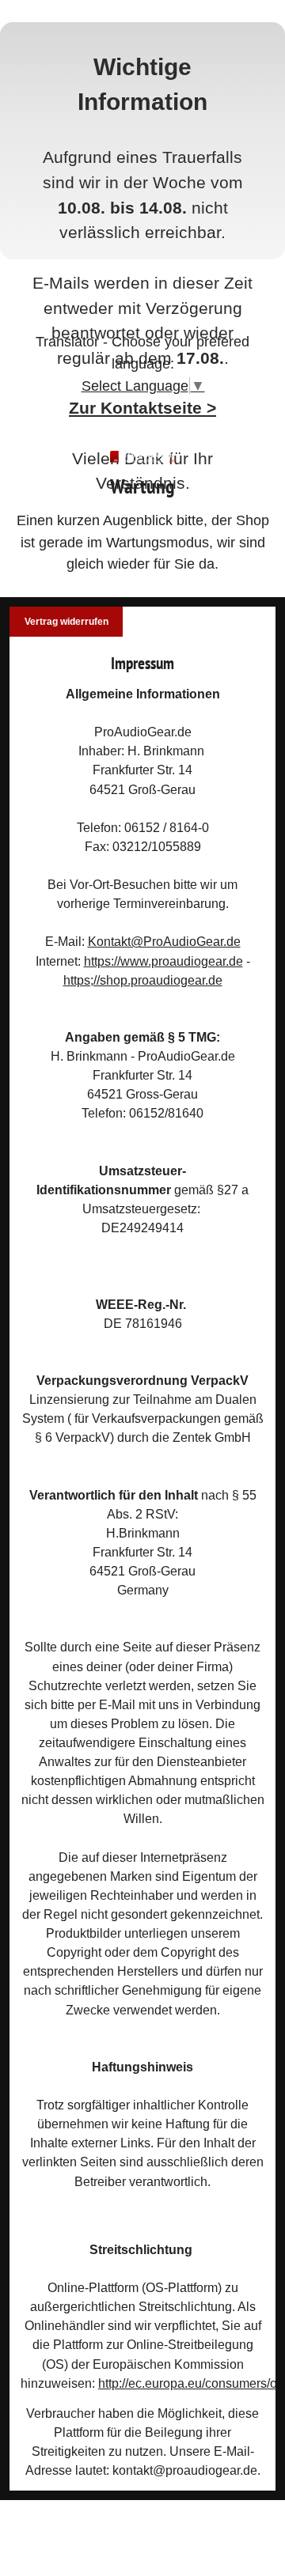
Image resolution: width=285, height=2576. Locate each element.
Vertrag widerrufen (66, 622)
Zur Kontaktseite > (142, 408)
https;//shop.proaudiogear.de (143, 980)
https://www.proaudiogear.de (163, 961)
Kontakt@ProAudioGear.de (164, 941)
